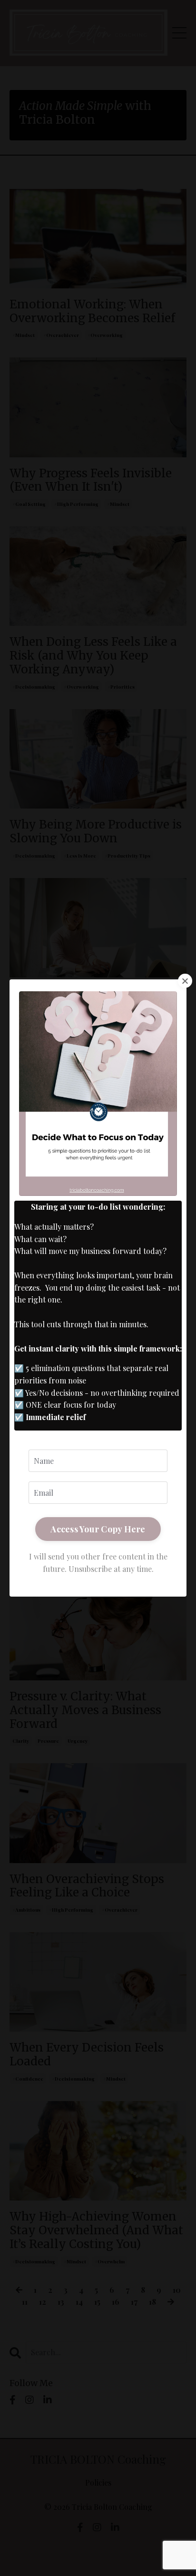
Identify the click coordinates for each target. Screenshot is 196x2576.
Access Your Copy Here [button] (98, 1529)
